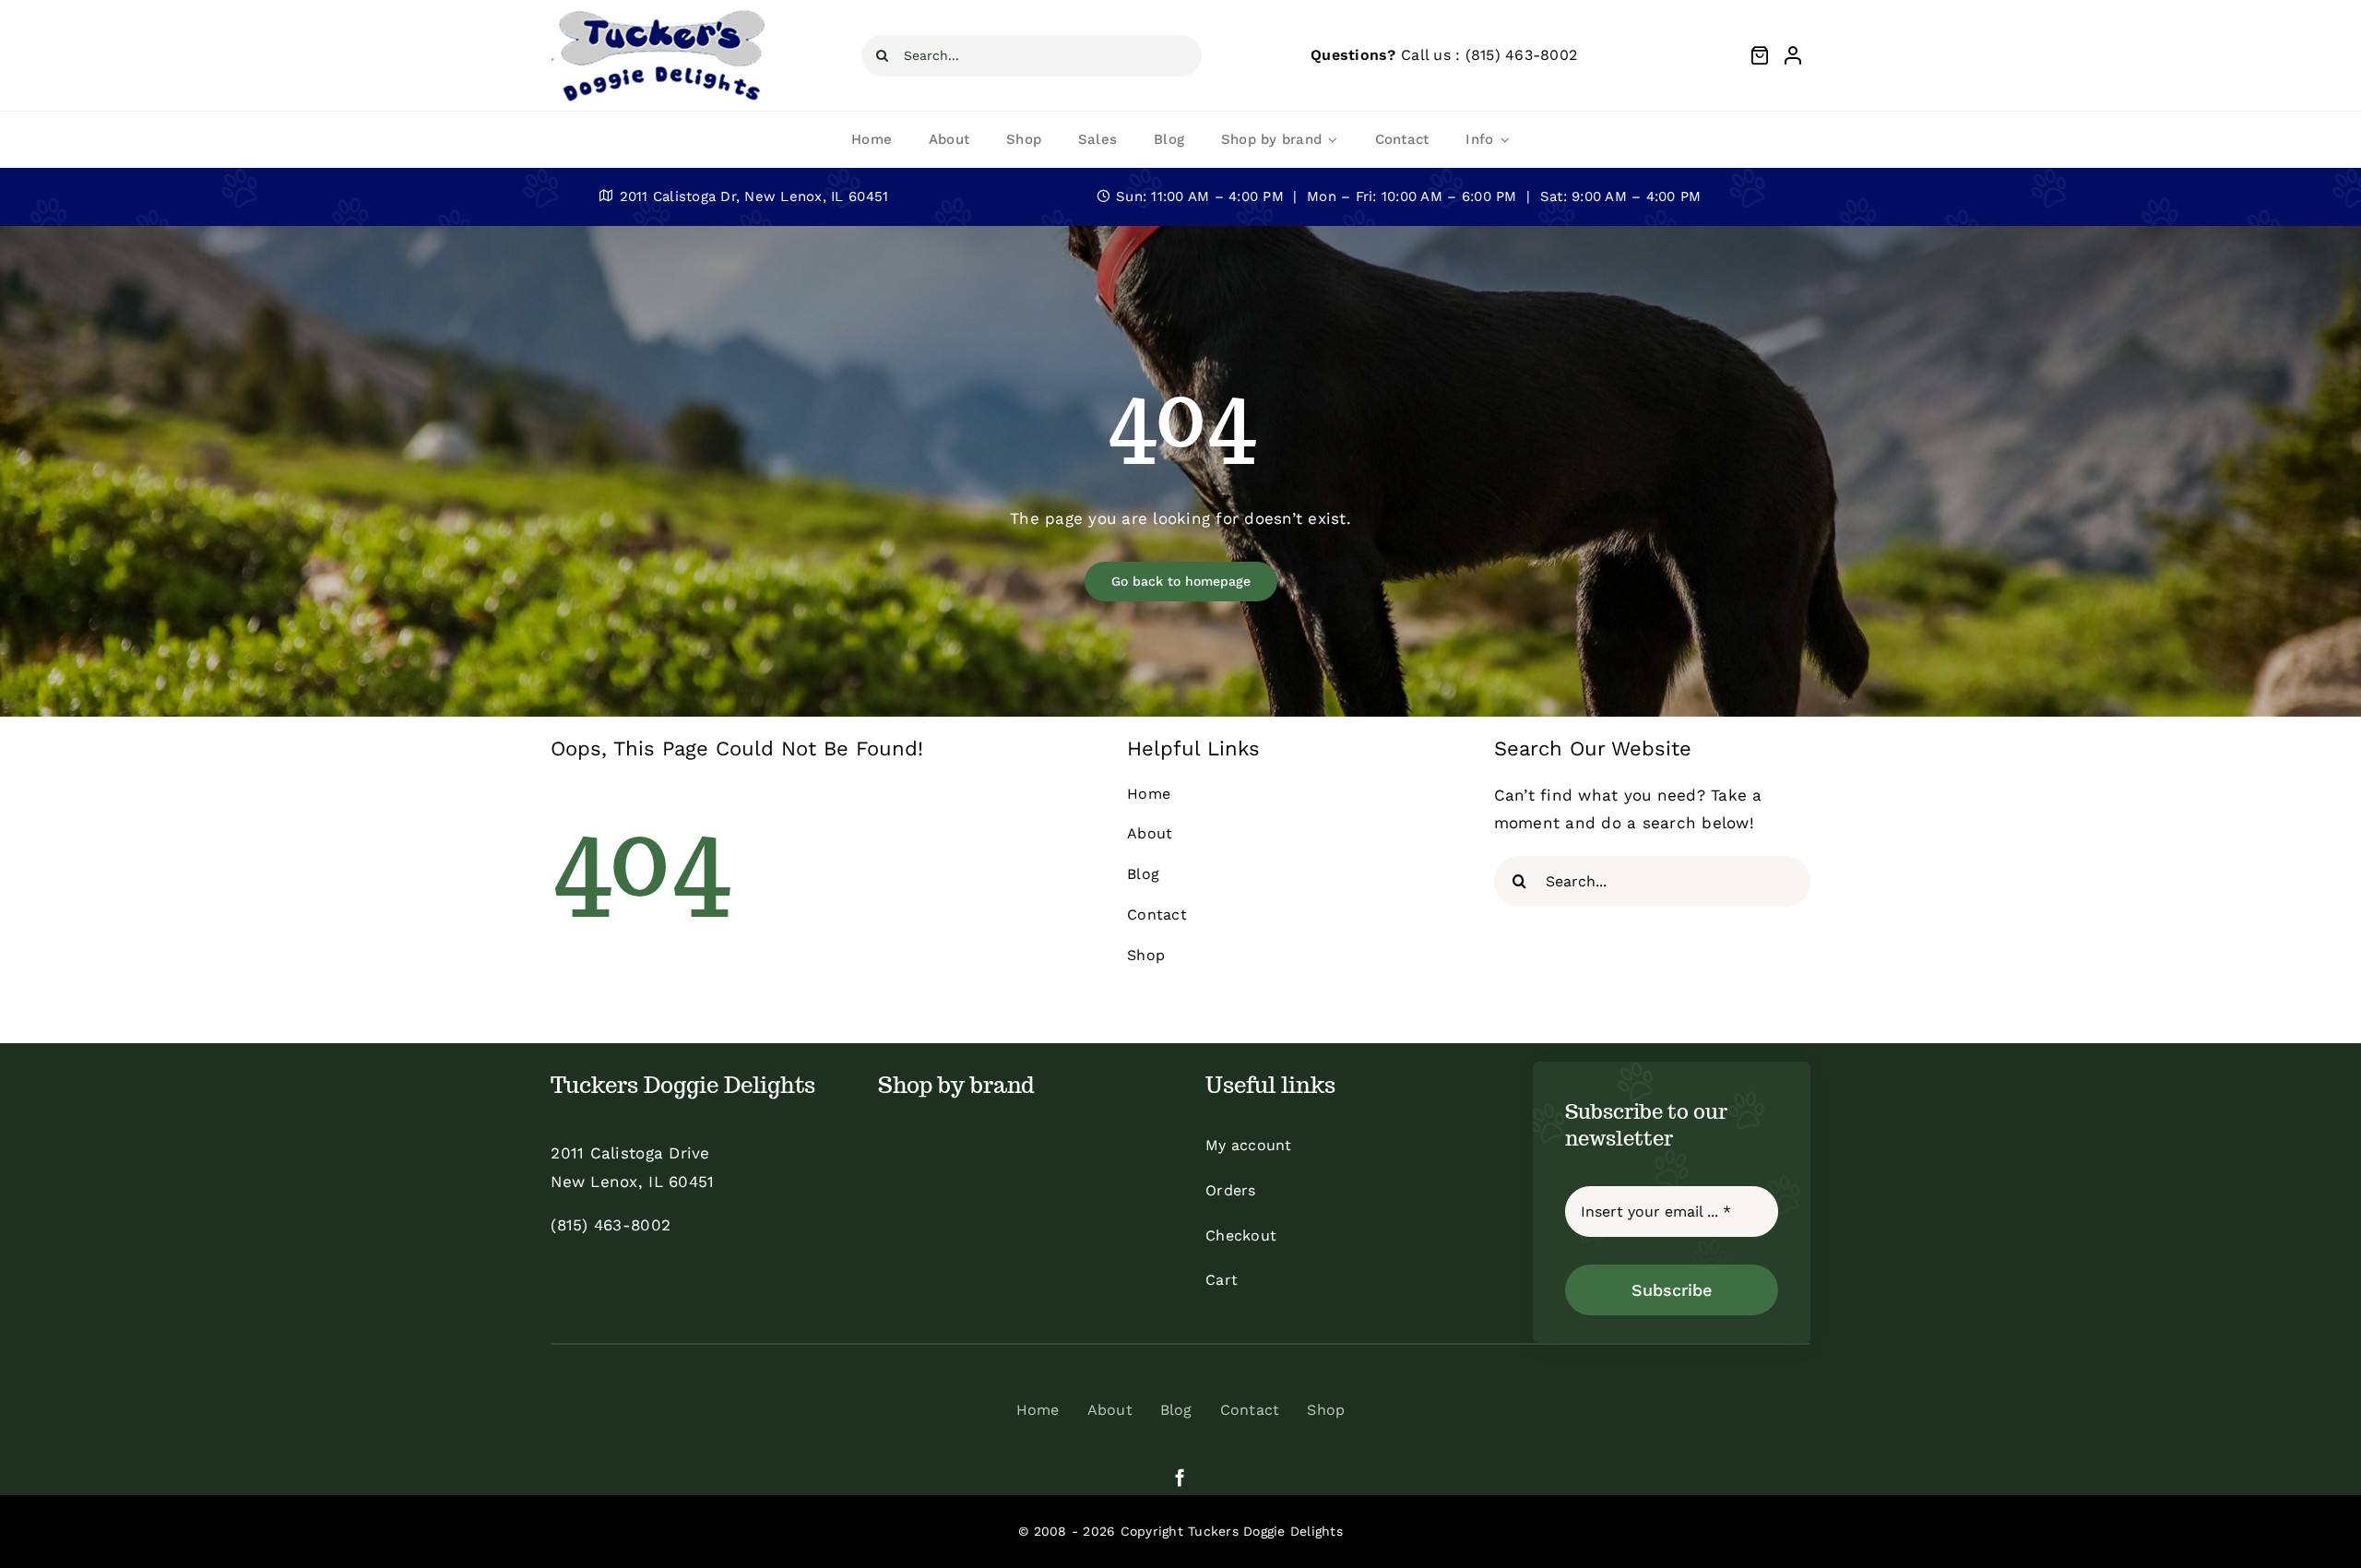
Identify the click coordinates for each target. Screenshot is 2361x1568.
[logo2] (661, 13)
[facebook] (1180, 1477)
